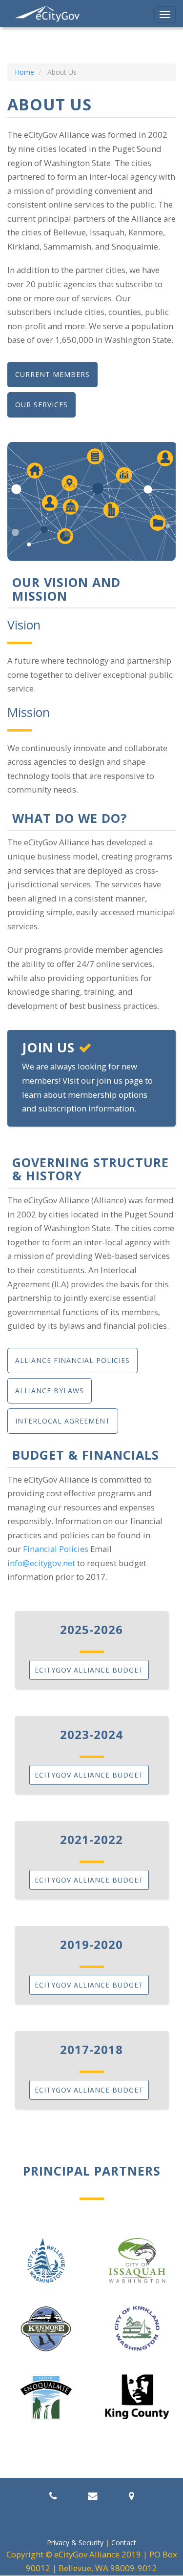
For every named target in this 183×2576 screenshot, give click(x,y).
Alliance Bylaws (50, 1391)
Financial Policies (56, 1549)
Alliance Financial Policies (72, 1360)
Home (24, 72)
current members (52, 374)
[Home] (48, 14)
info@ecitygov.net (41, 1563)
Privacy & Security (75, 2543)
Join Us (50, 1047)
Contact (124, 2543)
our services (41, 405)
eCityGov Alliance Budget (89, 1670)
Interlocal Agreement (63, 1421)
